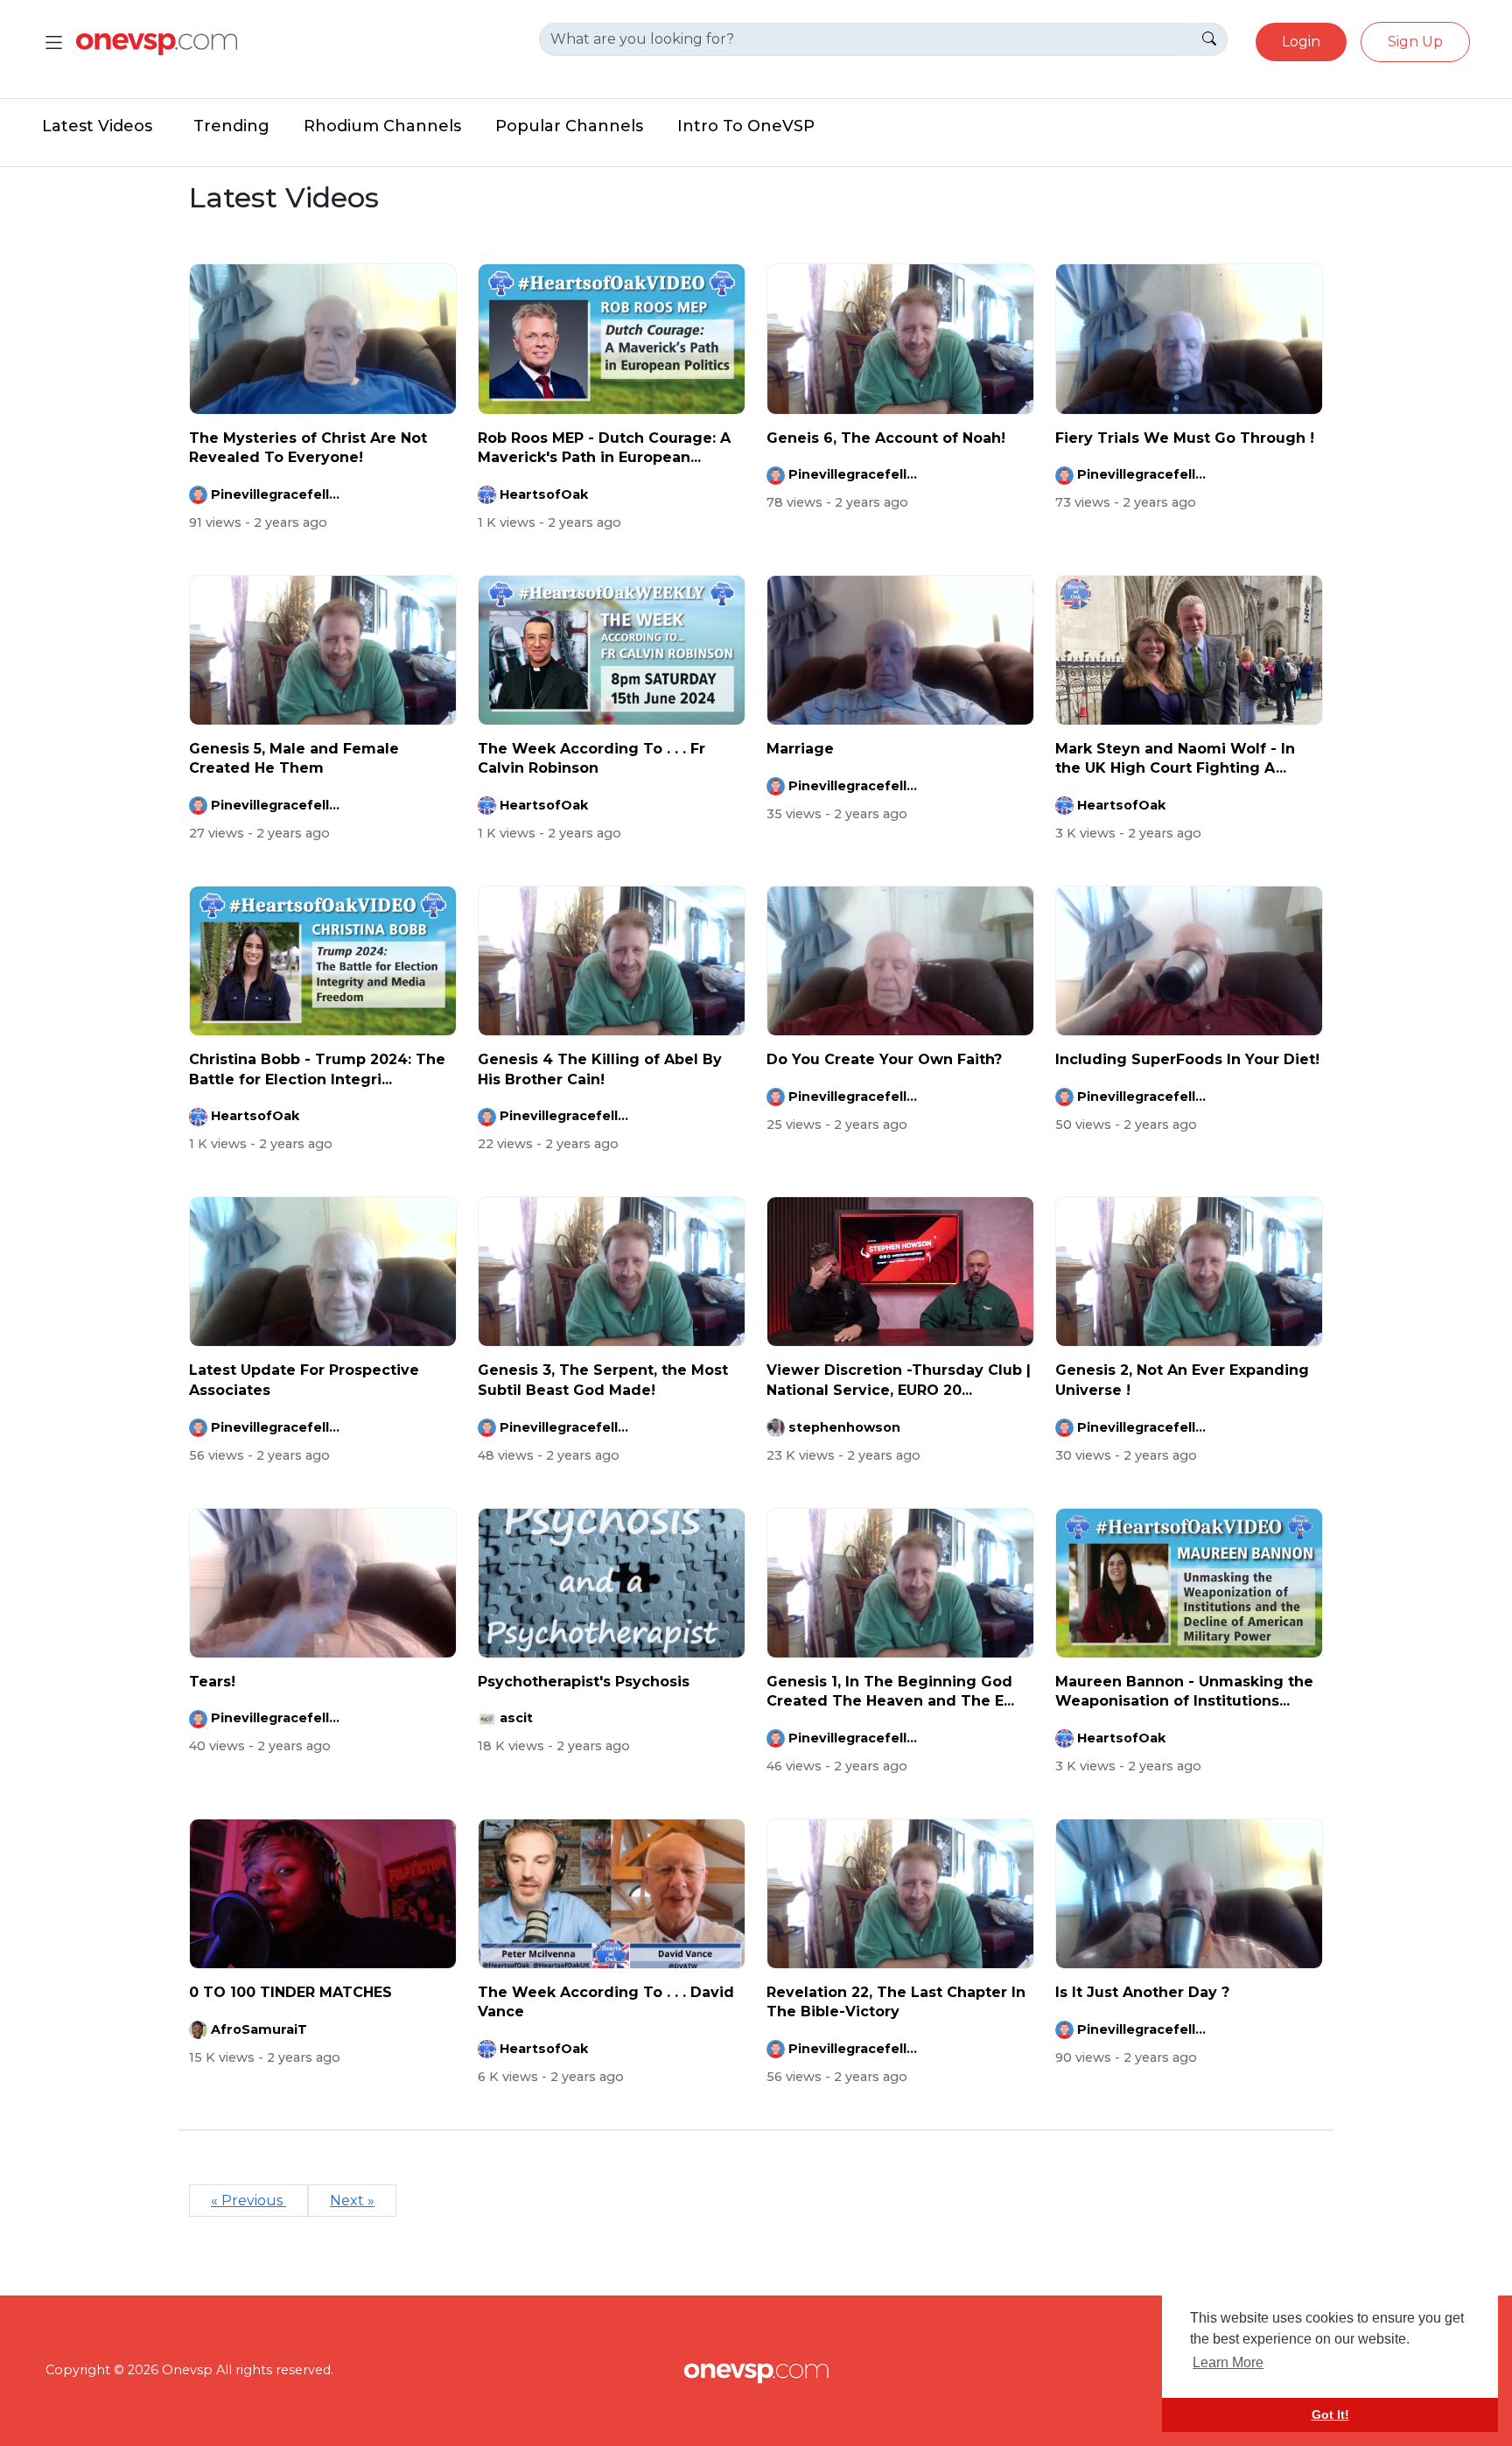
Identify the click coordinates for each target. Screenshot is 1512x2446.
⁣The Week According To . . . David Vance (606, 2002)
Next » (352, 2201)
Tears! (212, 1682)
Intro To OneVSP (746, 126)
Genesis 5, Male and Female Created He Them (294, 758)
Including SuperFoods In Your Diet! (1187, 1059)
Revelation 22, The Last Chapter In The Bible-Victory (896, 2002)
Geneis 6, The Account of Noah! (886, 438)
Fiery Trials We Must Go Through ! (1185, 438)
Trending (231, 126)
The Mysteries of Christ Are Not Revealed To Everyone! (308, 448)
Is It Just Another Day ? (1142, 1992)
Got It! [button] (1330, 2414)
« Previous (248, 2201)
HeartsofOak (544, 494)
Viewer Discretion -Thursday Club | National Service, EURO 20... (899, 1380)
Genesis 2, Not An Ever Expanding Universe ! (1182, 1380)
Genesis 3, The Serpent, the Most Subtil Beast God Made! (603, 1380)
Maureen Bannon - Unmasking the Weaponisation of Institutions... (1184, 1691)
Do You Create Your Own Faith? (884, 1059)
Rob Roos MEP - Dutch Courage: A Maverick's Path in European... (604, 448)
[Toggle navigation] (54, 42)
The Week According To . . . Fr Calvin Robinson (591, 758)
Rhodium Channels (382, 126)
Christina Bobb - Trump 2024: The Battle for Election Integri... (317, 1069)
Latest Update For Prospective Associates (304, 1380)
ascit (516, 1718)
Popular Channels (569, 126)
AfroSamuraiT (259, 2029)
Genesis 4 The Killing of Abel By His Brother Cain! (600, 1069)
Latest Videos (97, 126)
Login (1301, 42)
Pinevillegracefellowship (276, 494)
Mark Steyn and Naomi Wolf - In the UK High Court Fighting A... (1175, 758)
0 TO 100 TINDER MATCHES (290, 1992)
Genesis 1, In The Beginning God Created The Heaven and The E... (890, 1691)
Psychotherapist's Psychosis (584, 1682)
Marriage (800, 749)
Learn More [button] (1228, 2362)
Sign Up (1415, 42)
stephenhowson (844, 1427)
